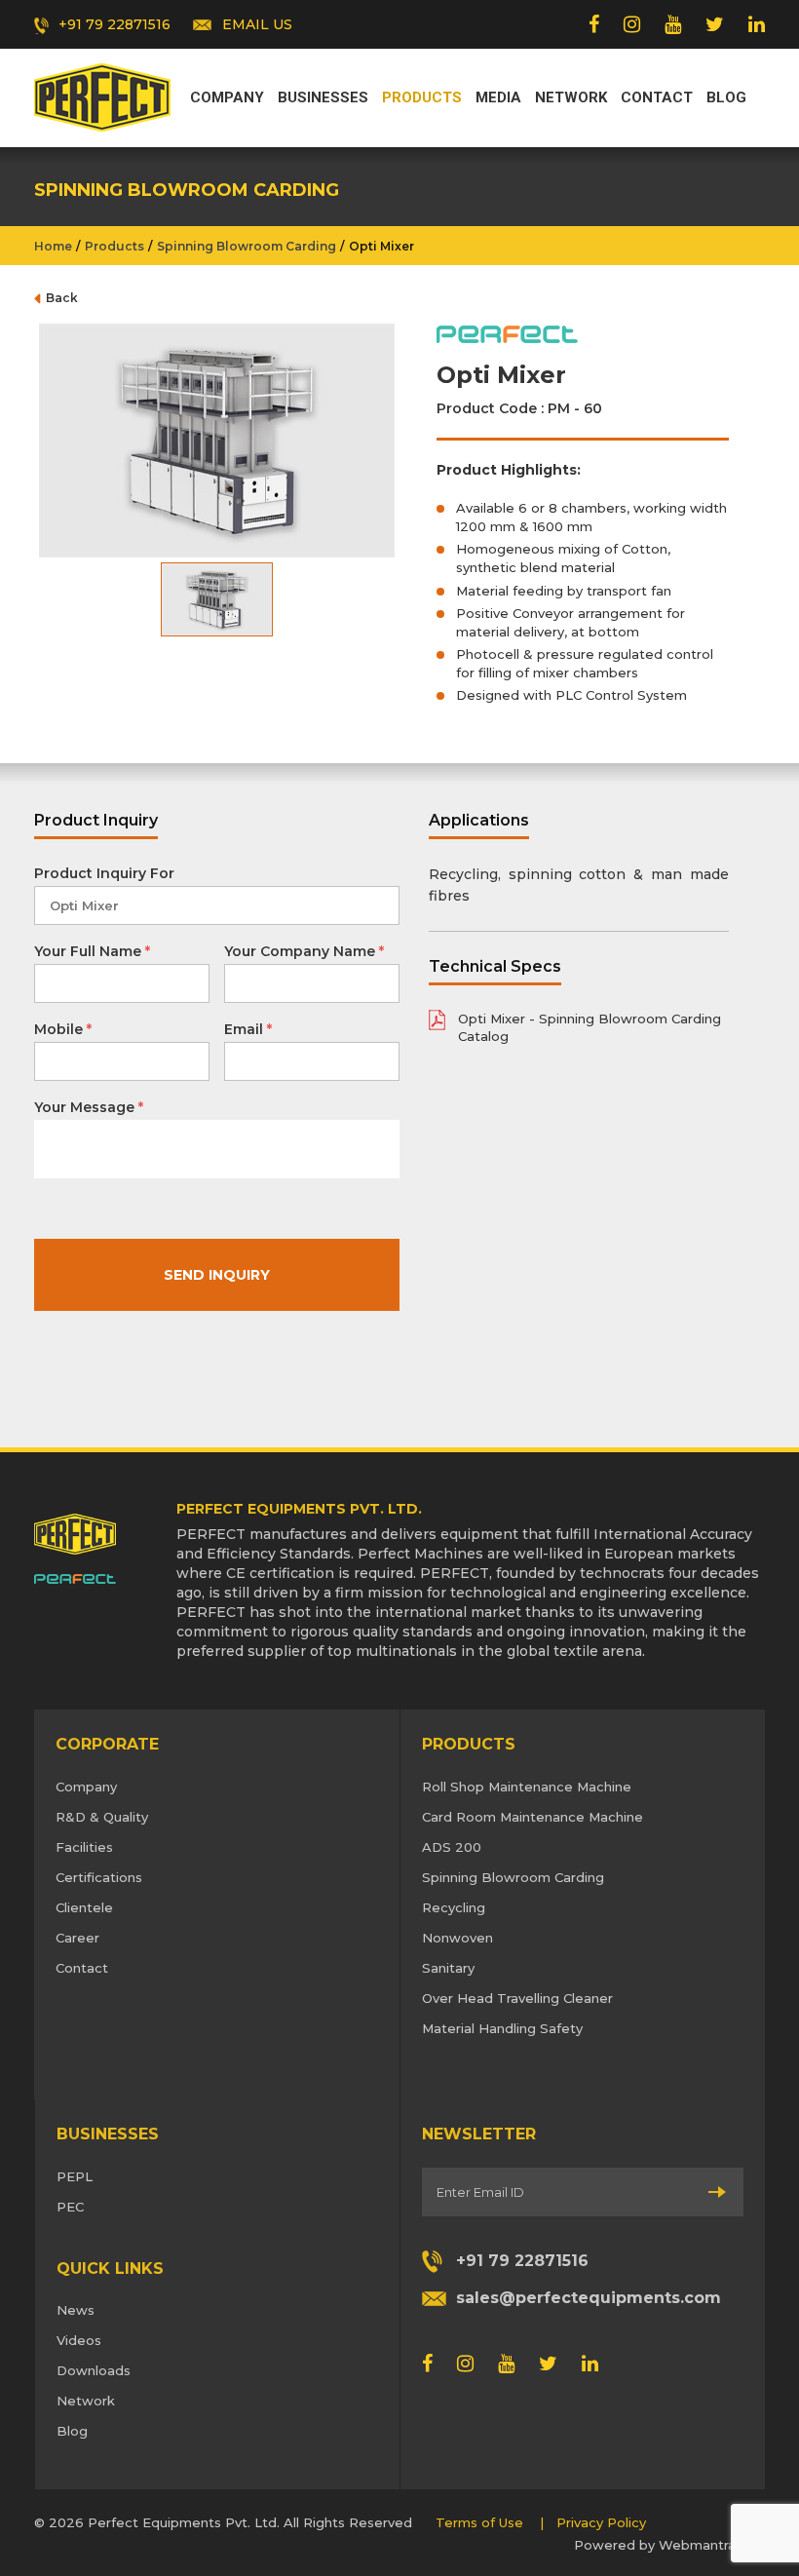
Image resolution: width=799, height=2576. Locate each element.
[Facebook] (594, 24)
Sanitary (448, 1968)
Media (498, 97)
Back (62, 298)
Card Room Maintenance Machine (533, 1817)
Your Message (89, 1107)
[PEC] (102, 96)
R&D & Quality (102, 1817)
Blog (726, 97)
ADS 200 (452, 1847)
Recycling (454, 1907)
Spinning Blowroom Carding (247, 246)
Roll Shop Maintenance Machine (527, 1787)
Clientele (84, 1907)
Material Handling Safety (502, 2028)
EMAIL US (257, 24)
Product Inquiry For (104, 873)
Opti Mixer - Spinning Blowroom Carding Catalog (590, 1028)
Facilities (84, 1847)
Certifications (99, 1877)
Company (227, 97)
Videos (79, 2340)
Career (77, 1938)
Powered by (655, 2545)
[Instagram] (632, 24)
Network (571, 97)
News (76, 2310)
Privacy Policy (601, 2522)
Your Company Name (304, 951)
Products (422, 97)
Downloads (94, 2370)
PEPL (75, 2176)
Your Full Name (92, 951)
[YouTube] (673, 24)
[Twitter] (715, 24)
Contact (657, 97)
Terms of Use (479, 2522)
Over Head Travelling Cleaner (517, 1998)
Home (53, 246)
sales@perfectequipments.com (589, 2298)
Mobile (63, 1029)
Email (248, 1029)
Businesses (323, 97)
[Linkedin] (757, 24)
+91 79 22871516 (114, 24)
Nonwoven (457, 1938)
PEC (70, 2207)
